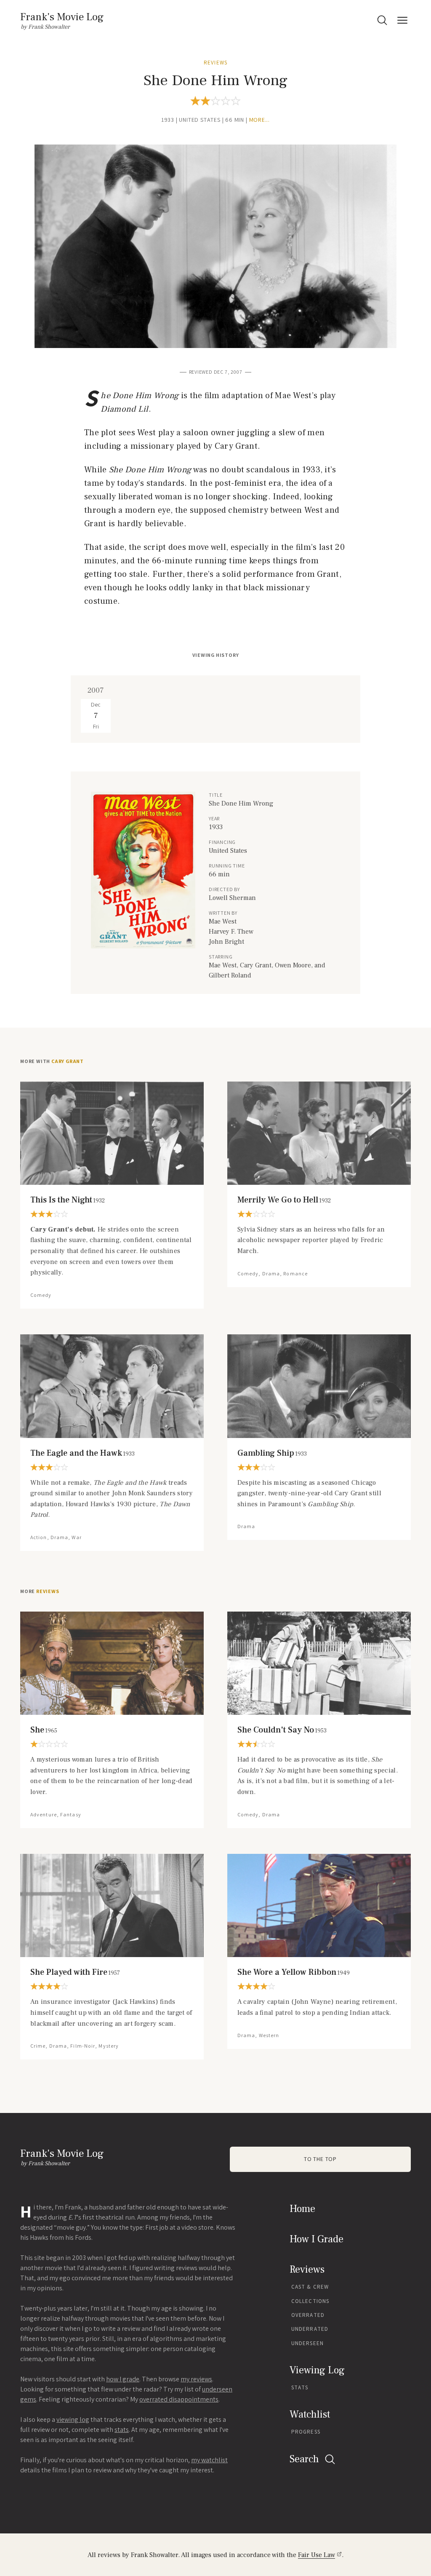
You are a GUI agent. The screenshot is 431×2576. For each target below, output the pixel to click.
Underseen (307, 2343)
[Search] (382, 20)
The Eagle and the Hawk (82, 1453)
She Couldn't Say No (282, 1730)
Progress (306, 2432)
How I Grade (317, 2239)
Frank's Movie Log (62, 17)
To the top (320, 2159)
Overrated (308, 2315)
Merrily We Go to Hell (284, 1200)
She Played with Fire (75, 1972)
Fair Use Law (317, 2555)
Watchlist (310, 2414)
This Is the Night (68, 1200)
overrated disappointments (179, 2399)
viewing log (73, 2419)
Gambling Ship (272, 1453)
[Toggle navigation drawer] (402, 20)
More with (52, 1061)
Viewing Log (317, 2370)
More (40, 1591)
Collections (310, 2301)
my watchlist (209, 2460)
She (44, 1730)
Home (302, 2209)
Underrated (310, 2329)
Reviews (215, 63)
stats (122, 2430)
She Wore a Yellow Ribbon (294, 1972)
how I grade (123, 2379)
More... (260, 120)
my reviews (196, 2379)
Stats (300, 2387)
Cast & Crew (310, 2287)
